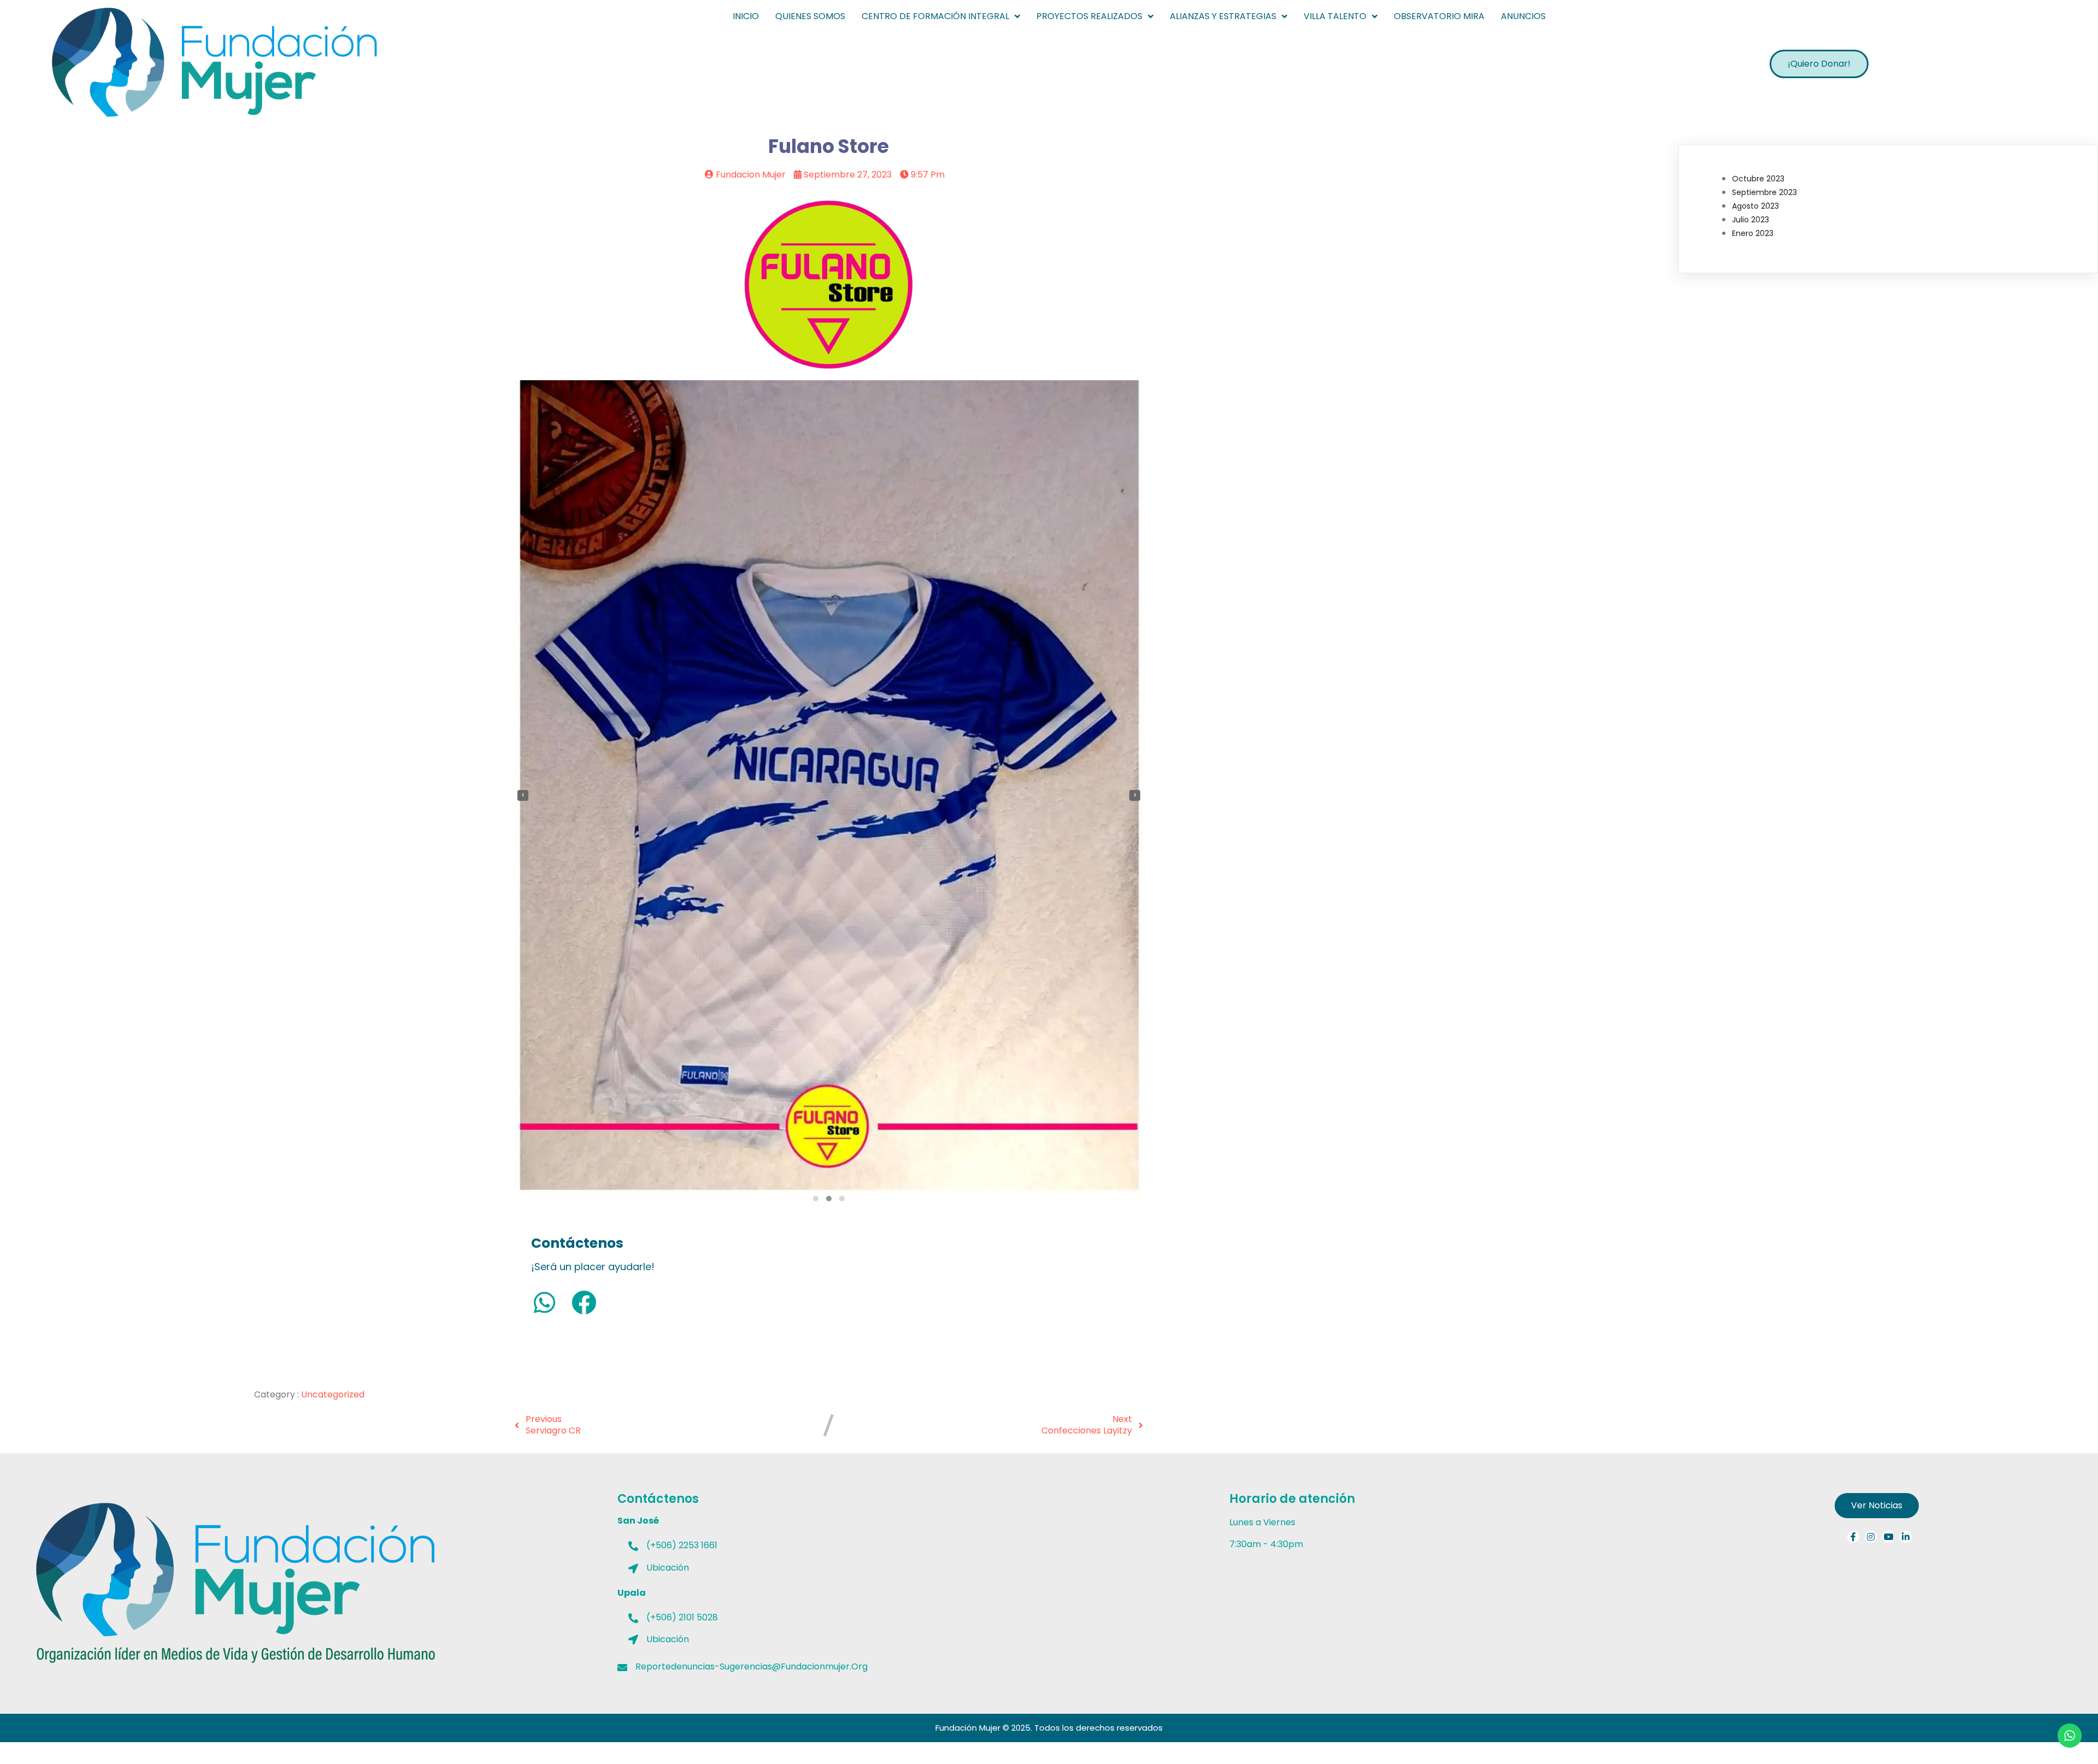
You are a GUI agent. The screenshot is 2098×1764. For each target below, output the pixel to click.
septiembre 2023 (1764, 192)
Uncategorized (333, 1394)
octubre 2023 (1758, 179)
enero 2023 (1753, 233)
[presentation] (523, 795)
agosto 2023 (1755, 206)
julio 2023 (1751, 220)
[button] (816, 1199)
